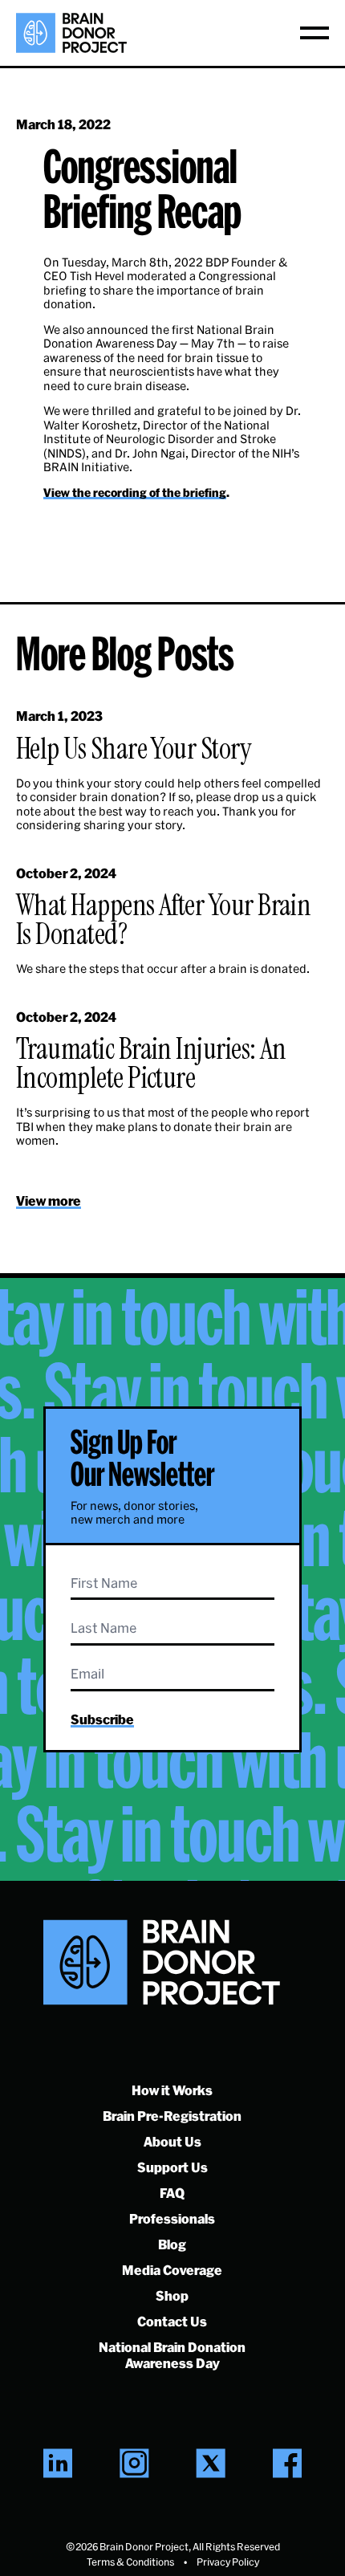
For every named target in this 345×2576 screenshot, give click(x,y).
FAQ (172, 2193)
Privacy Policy (228, 2562)
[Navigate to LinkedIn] (58, 2463)
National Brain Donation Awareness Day (172, 2355)
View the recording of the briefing (135, 492)
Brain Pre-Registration (172, 2116)
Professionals (172, 2218)
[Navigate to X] (211, 2463)
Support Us (172, 2167)
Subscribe (102, 1719)
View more (49, 1201)
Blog (172, 2244)
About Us (172, 2141)
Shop (172, 2295)
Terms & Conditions (130, 2562)
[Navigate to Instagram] (134, 2463)
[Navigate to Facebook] (287, 2463)
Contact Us (172, 2321)
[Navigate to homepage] (71, 33)
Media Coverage (172, 2270)
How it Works (172, 2090)
